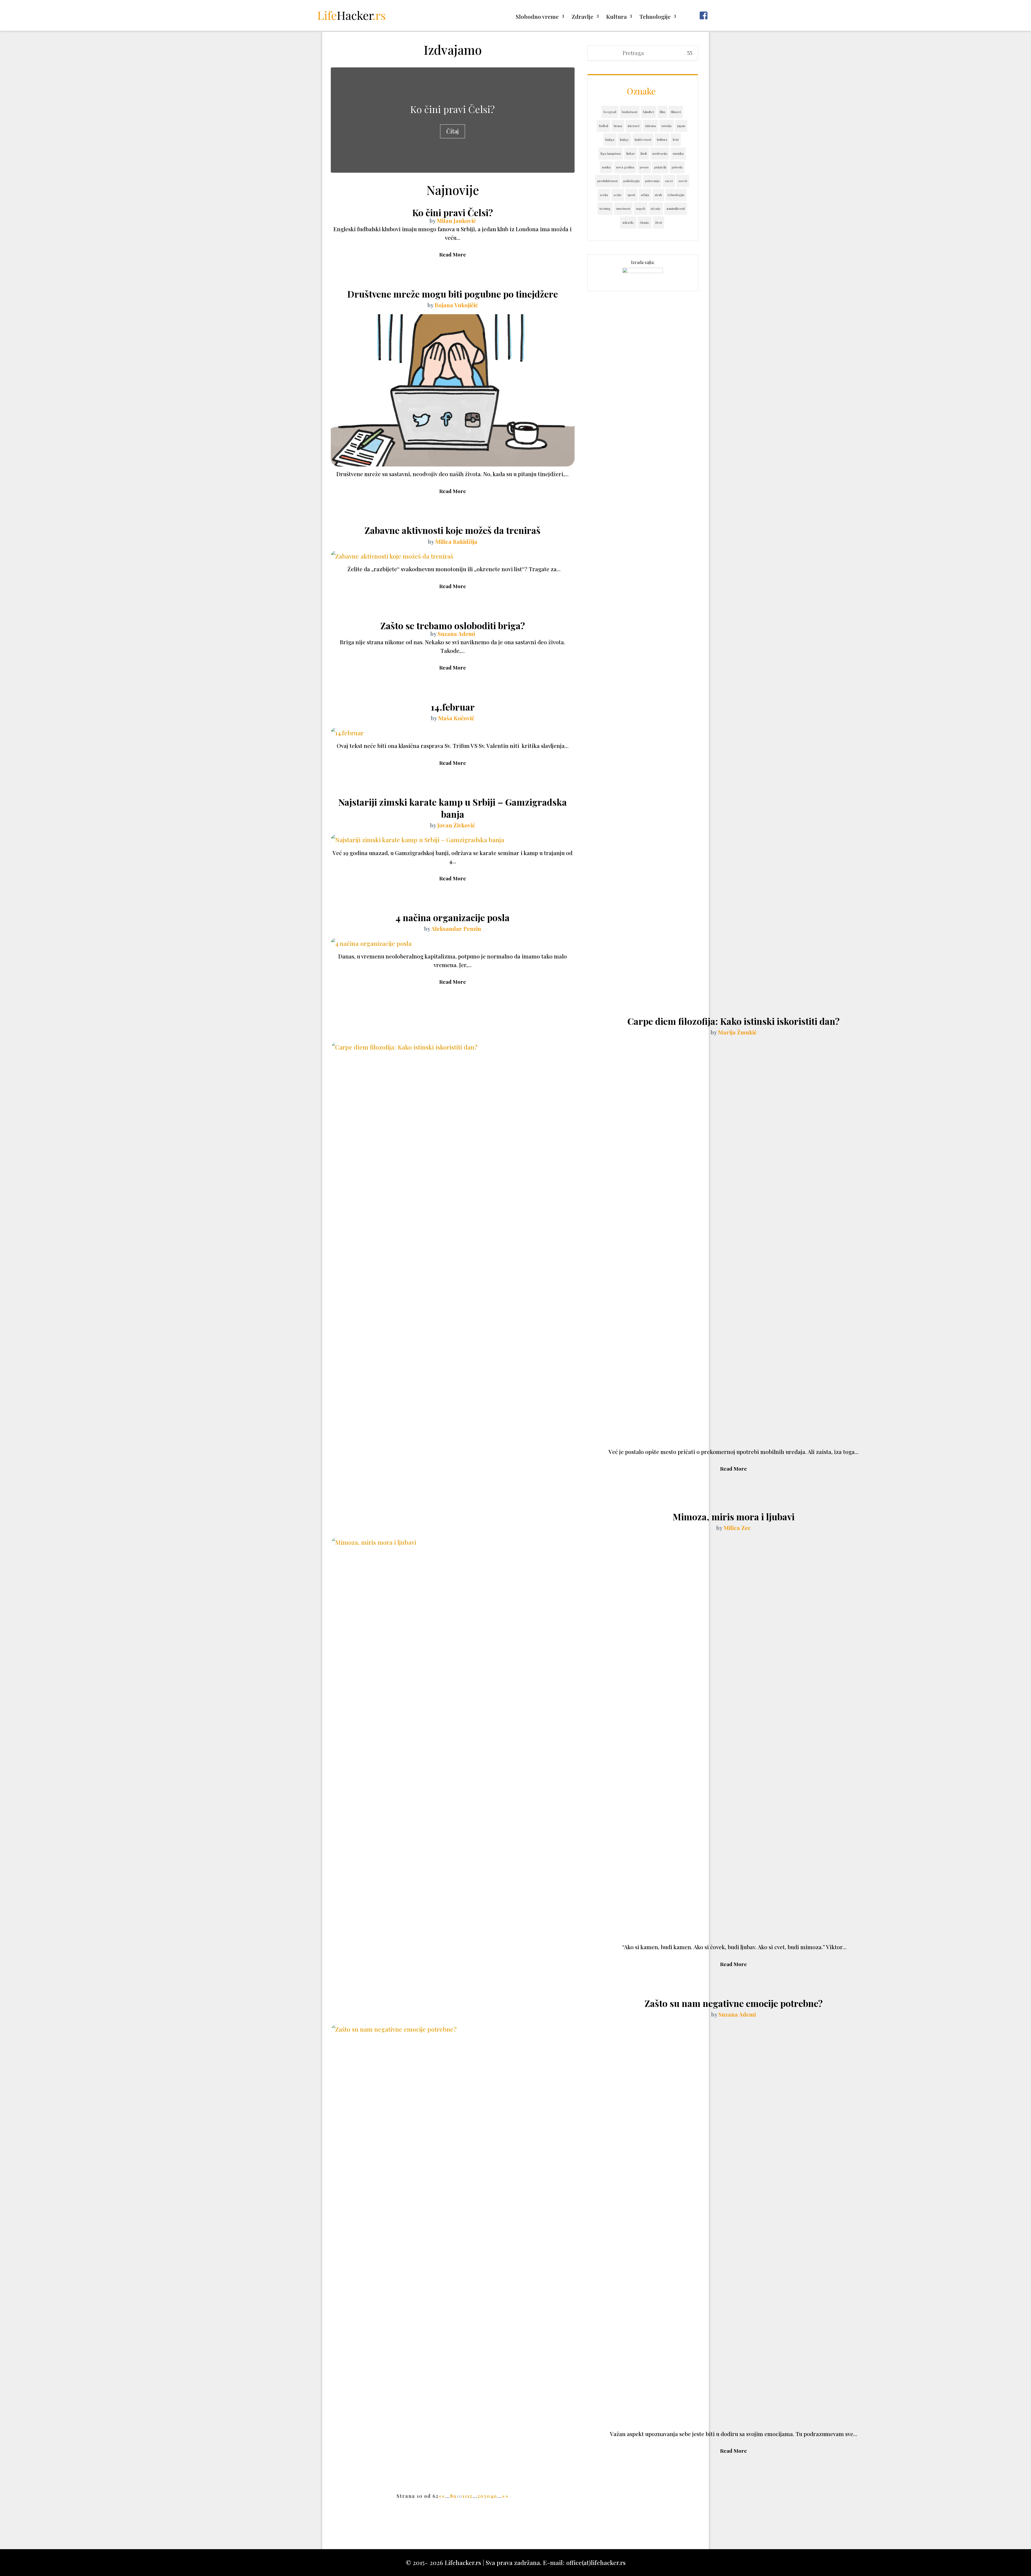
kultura (662, 139)
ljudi (644, 153)
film (662, 112)
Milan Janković (456, 220)
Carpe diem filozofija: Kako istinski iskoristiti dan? (734, 1021)
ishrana (651, 126)
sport (631, 195)
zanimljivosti (676, 208)
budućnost (630, 112)
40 (494, 2496)
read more (453, 254)
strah (658, 195)
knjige (625, 139)
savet (669, 181)
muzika (678, 153)
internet (634, 126)
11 (465, 2496)
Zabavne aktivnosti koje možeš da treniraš (453, 530)
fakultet (649, 112)
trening (605, 208)
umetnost (623, 208)
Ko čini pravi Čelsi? (453, 109)
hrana (618, 126)
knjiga (610, 139)
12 (470, 2496)
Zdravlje (582, 17)
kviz (676, 139)
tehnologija (676, 195)
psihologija (631, 181)
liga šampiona (611, 153)
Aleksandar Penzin (456, 928)
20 (481, 2496)
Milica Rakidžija (456, 541)
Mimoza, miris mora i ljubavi (734, 1517)
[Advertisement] (453, 2523)
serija (604, 195)
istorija (667, 126)
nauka (606, 167)
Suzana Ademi (456, 634)
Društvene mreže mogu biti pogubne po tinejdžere (453, 294)
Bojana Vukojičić (456, 305)
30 (487, 2496)
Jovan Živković (456, 825)
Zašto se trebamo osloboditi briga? (453, 625)
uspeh (641, 208)
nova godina (625, 167)
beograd (610, 112)
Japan (681, 126)
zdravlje (628, 222)
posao (644, 167)
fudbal (604, 126)
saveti (683, 181)
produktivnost (608, 181)
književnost (643, 139)
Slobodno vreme (537, 17)
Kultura (616, 17)
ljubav (631, 153)
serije (618, 195)
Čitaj (453, 131)
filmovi (676, 112)
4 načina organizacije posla (453, 917)
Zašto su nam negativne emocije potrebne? (734, 2003)
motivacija (660, 153)
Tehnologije (655, 17)
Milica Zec (737, 1528)
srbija (645, 195)
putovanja (652, 181)
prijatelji (660, 167)
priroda (677, 167)
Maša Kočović (456, 718)
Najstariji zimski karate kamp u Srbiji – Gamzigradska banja (453, 808)
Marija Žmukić (737, 1032)
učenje (656, 208)
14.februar (453, 707)
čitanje (645, 222)
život (659, 222)
